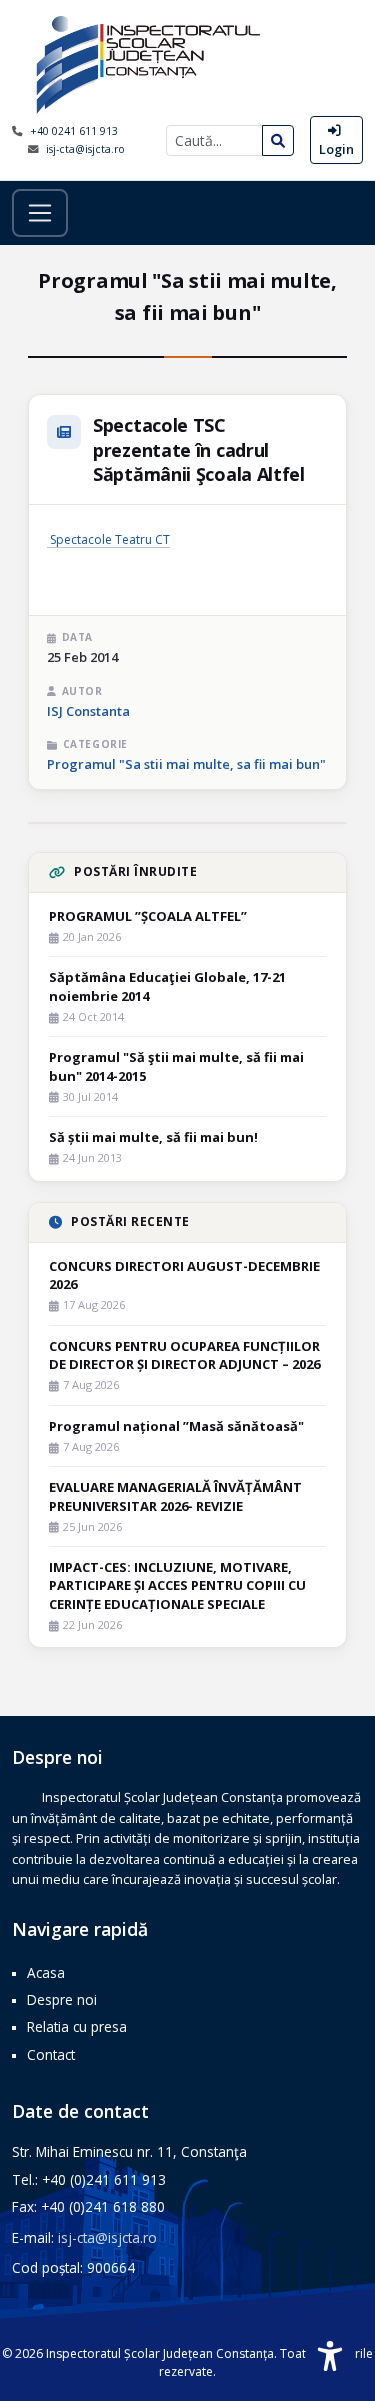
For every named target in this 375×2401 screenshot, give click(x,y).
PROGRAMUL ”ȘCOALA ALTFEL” (148, 916)
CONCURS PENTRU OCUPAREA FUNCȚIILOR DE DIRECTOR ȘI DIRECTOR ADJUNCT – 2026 (184, 1355)
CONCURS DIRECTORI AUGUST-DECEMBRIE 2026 (184, 1275)
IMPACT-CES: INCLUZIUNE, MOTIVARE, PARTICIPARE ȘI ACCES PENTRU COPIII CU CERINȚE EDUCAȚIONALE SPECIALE (177, 1585)
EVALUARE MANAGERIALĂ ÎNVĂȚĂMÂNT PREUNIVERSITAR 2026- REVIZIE (175, 1496)
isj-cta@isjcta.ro (85, 149)
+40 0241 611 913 (74, 131)
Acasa (46, 1972)
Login (336, 149)
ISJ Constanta (88, 711)
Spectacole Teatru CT (108, 539)
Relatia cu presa (77, 2026)
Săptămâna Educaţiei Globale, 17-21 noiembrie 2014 (167, 986)
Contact (51, 2054)
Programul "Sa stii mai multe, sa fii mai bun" (186, 764)
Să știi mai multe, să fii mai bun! (153, 1137)
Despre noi (62, 1999)
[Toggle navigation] (40, 213)
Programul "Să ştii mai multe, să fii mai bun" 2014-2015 (176, 1066)
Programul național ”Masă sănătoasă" (176, 1426)
